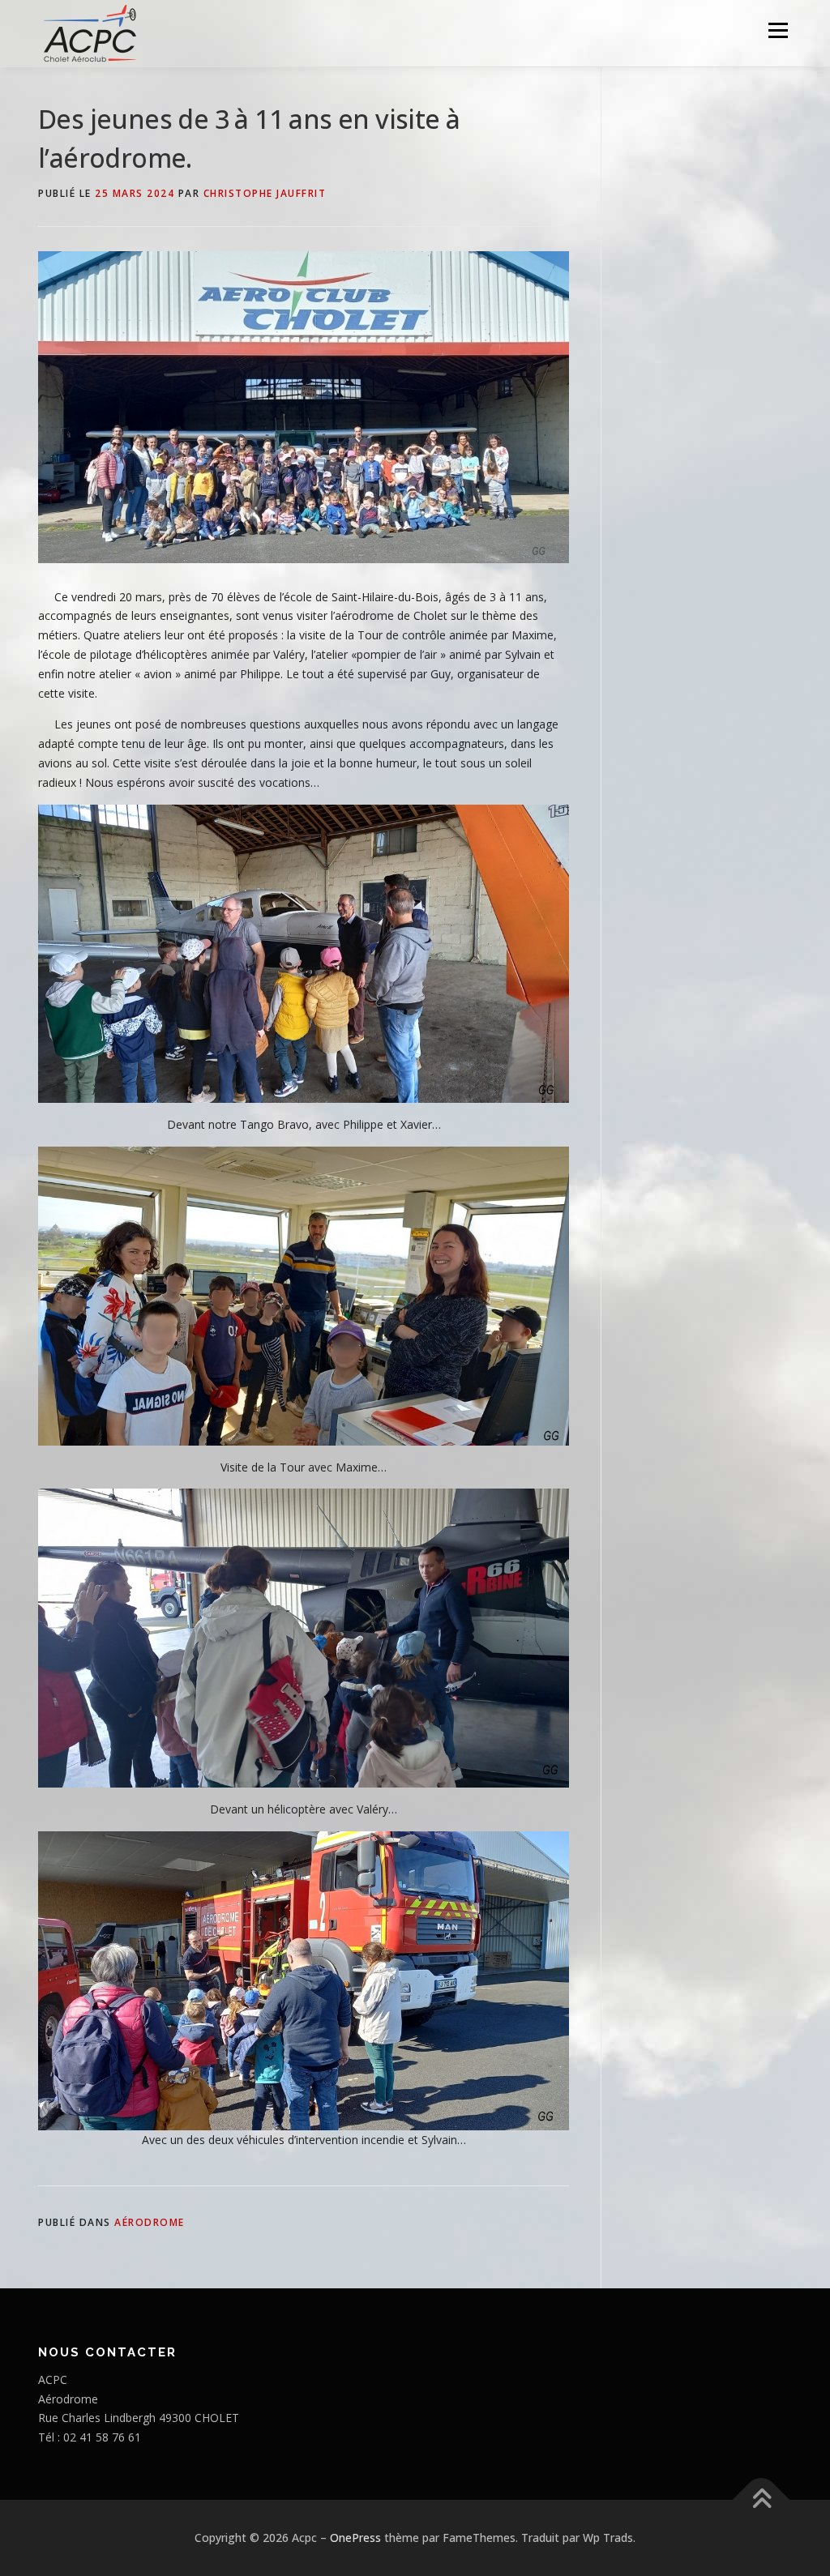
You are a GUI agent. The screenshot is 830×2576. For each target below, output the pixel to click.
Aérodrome (150, 2222)
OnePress (355, 2538)
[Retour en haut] (762, 2500)
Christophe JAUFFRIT (265, 193)
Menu (778, 30)
